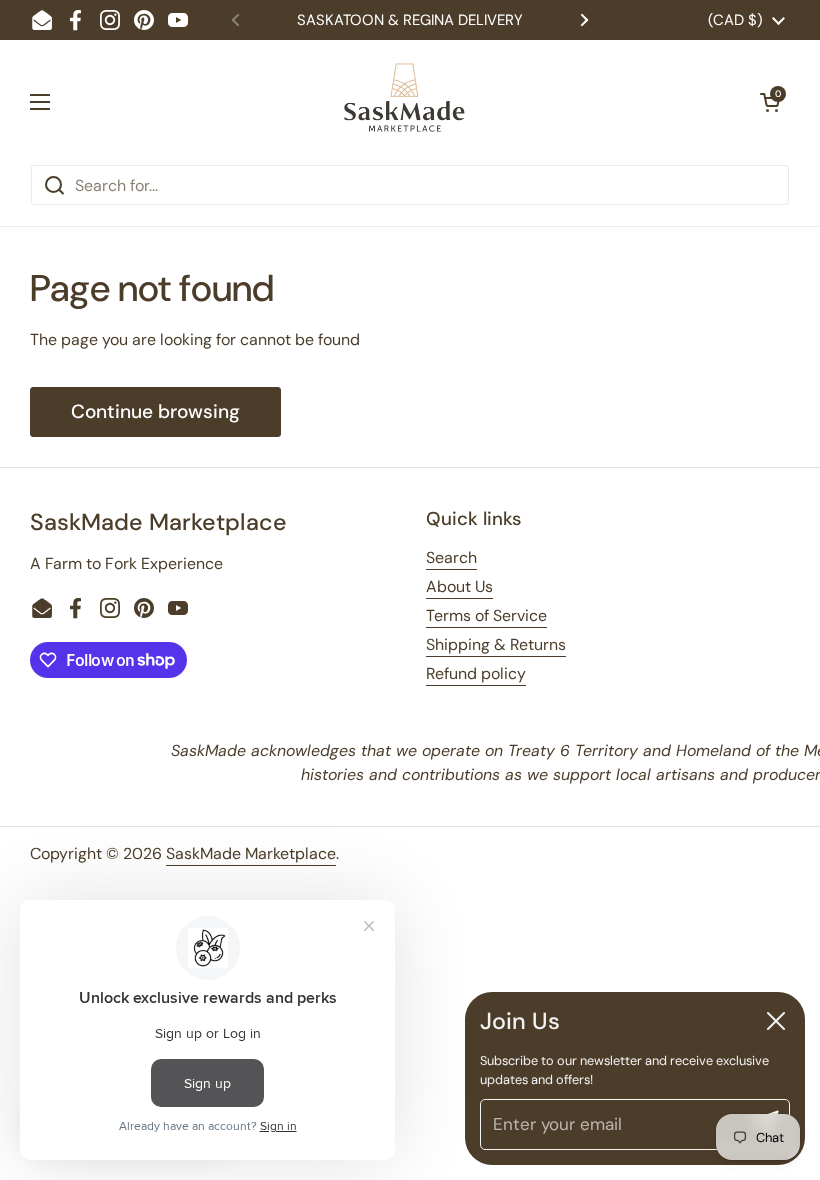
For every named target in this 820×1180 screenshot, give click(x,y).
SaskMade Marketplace (251, 853)
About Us (459, 586)
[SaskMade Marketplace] (405, 102)
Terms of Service (486, 615)
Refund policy (476, 673)
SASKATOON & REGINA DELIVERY (410, 20)
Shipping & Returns (496, 644)
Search (451, 557)
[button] (770, 102)
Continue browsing (155, 411)
